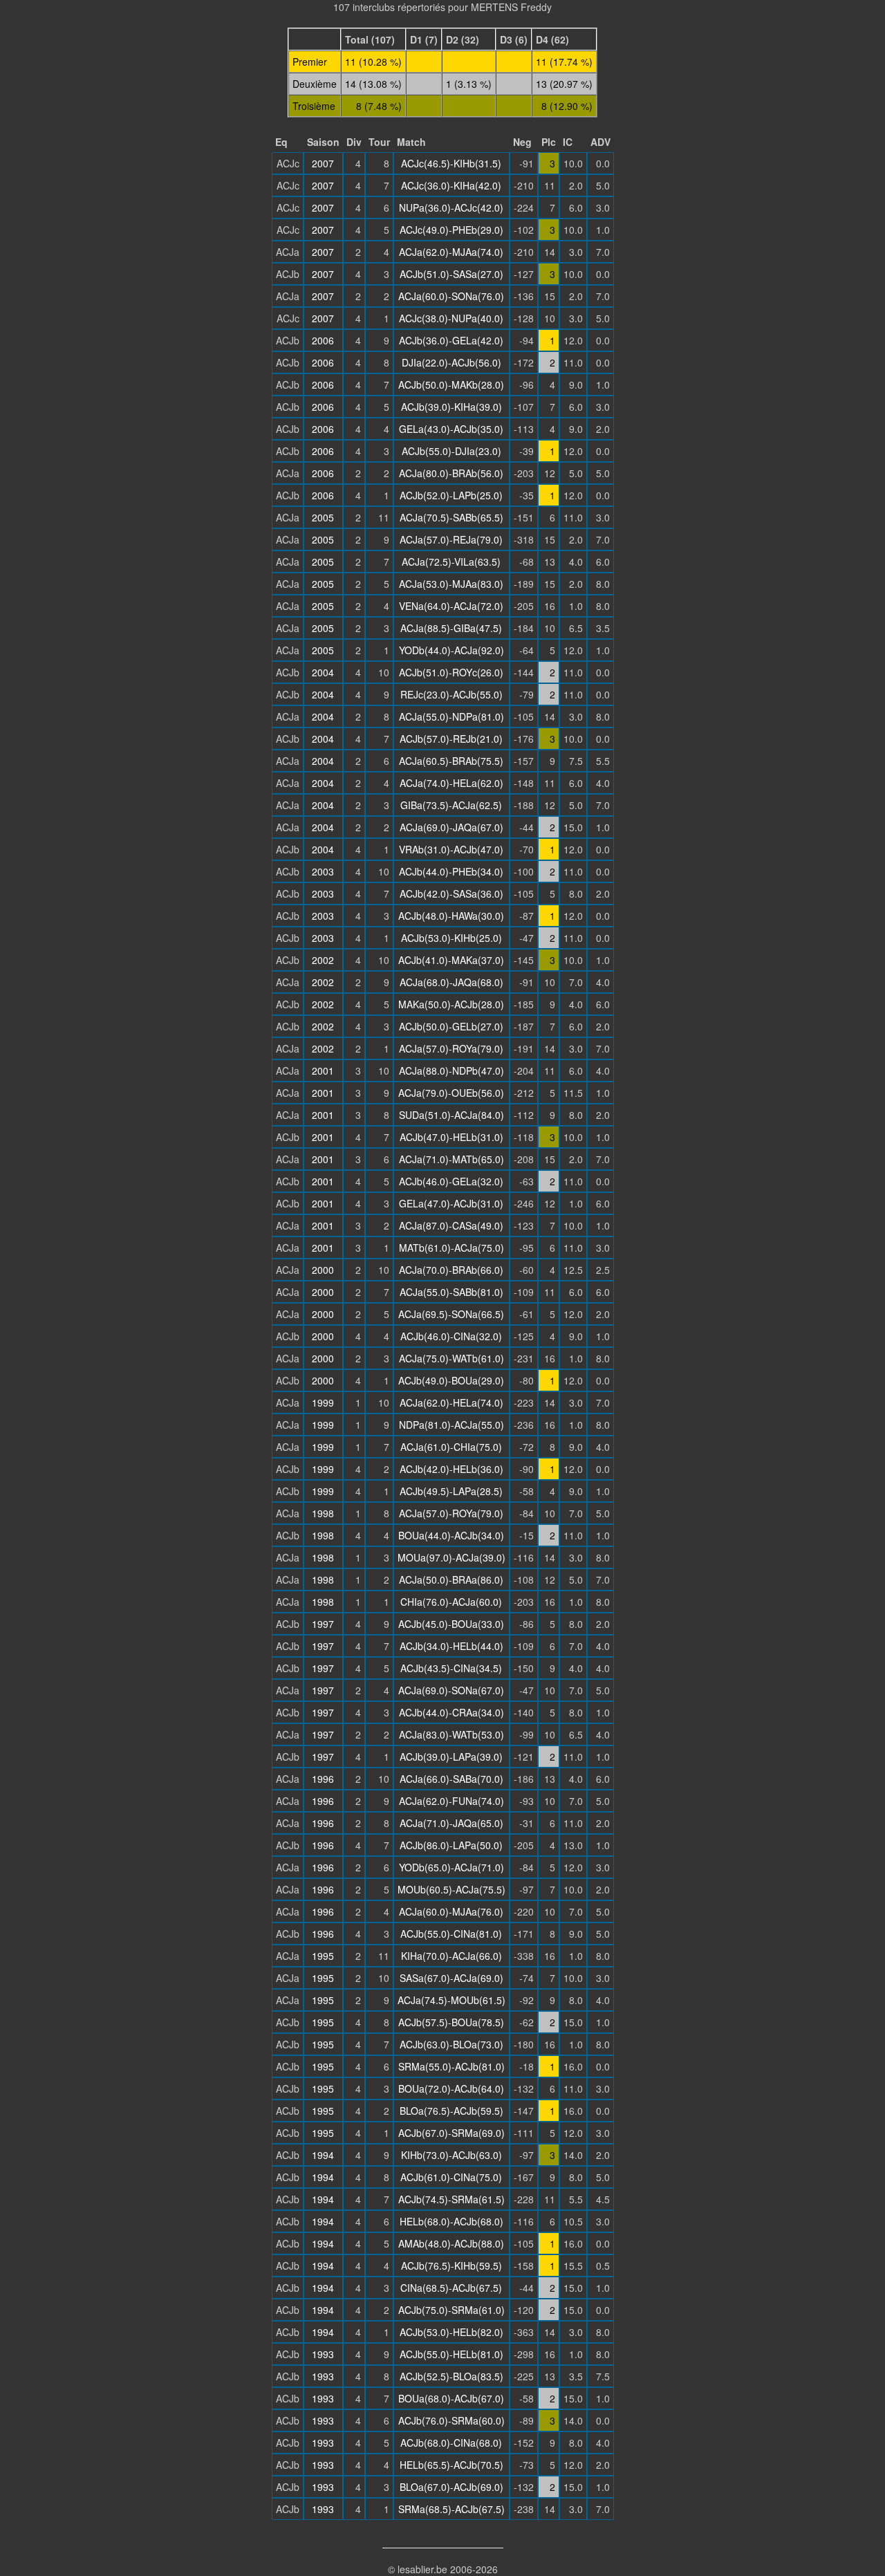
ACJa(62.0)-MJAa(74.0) (451, 252)
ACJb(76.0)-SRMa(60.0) (451, 2420)
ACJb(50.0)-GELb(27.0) (451, 1026)
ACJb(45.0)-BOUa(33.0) (451, 1624)
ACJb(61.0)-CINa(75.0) (451, 2177)
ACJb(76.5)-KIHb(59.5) (451, 2265)
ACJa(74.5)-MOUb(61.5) (451, 2000)
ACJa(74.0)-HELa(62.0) (451, 783)
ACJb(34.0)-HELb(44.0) (451, 1646)
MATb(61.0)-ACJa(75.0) (451, 1248)
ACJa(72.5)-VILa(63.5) (451, 562)
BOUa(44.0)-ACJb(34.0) (451, 1535)
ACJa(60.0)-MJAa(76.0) (451, 1911)
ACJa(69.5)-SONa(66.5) (451, 1314)
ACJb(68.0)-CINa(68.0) (451, 2443)
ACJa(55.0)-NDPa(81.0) (451, 716)
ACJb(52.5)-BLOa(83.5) (451, 2376)
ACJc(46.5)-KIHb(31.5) (451, 163)
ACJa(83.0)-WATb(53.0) (451, 1734)
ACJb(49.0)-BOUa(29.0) (451, 1380)
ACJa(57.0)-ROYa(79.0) (451, 1048)
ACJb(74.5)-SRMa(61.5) (451, 2199)
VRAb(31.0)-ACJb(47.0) (451, 849)
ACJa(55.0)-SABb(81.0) (451, 1292)
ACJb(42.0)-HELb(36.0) (451, 1469)
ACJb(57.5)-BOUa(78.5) (451, 2022)
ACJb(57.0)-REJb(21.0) (451, 739)
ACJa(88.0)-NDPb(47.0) (451, 1071)
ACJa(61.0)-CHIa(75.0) (451, 1447)
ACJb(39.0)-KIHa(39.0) (451, 407)
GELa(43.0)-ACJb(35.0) (451, 429)
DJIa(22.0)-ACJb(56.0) (451, 362)
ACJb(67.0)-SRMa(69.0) (451, 2133)
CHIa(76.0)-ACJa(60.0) (451, 1602)
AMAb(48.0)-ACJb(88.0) (451, 2243)
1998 (323, 1513)
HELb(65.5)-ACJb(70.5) (451, 2465)
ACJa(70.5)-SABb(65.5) (451, 517)
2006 (323, 340)
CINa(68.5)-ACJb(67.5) (451, 2288)
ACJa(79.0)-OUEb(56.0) (451, 1093)
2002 (323, 960)
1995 (323, 1956)
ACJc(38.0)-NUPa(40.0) (451, 318)
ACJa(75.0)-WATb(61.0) (451, 1358)
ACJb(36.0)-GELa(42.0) (451, 340)
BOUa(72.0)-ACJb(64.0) (451, 2088)
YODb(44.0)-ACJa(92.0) (451, 650)
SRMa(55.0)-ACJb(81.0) (451, 2066)
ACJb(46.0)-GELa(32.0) (451, 1181)
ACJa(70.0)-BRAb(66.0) (451, 1270)
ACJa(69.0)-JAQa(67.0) (451, 827)
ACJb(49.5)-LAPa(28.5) (451, 1491)
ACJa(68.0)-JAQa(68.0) (451, 982)
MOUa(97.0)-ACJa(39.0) (451, 1557)
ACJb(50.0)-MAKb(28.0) (451, 384)
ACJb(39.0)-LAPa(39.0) (451, 1757)
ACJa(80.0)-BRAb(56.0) (451, 473)
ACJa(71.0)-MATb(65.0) (451, 1159)
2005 (323, 517)
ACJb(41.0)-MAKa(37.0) (451, 960)
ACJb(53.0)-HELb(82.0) (451, 2332)
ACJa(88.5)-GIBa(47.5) (451, 628)
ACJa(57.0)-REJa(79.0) (451, 539)
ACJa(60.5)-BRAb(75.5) (451, 761)
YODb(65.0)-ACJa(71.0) (451, 1867)
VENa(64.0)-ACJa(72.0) (451, 606)
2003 (323, 871)
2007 (323, 163)
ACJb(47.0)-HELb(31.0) (451, 1137)
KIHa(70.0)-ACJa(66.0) (451, 1956)
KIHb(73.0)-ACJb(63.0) (451, 2155)
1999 (323, 1402)
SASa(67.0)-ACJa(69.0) (451, 1978)
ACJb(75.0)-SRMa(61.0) (451, 2310)
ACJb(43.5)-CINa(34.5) (451, 1668)
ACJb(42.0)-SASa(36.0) (451, 893)
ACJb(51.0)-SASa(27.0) (451, 274)
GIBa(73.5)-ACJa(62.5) (451, 805)
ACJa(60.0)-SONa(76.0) (451, 296)
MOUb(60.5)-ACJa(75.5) (451, 1889)
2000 (323, 1270)
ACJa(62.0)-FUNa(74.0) (451, 1801)
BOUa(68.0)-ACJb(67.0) (451, 2398)
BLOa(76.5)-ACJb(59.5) (451, 2111)
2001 (323, 1071)
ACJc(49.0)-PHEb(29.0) (451, 230)
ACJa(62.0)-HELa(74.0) (451, 1402)
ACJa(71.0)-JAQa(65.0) (451, 1823)
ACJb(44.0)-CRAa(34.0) (451, 1712)
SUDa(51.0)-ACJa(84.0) (451, 1115)
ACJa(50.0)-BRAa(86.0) (451, 1579)
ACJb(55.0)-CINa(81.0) (451, 1934)
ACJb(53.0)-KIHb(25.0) (451, 938)
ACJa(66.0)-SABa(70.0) (451, 1779)
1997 (323, 1624)
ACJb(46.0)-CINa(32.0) (451, 1336)
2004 (323, 672)
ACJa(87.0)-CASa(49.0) (451, 1225)
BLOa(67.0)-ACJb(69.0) (451, 2487)
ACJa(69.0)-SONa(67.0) (451, 1690)
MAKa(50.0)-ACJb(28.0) (451, 1004)
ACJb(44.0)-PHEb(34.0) (451, 871)
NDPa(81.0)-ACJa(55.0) (451, 1425)
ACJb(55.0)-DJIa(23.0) (451, 451)
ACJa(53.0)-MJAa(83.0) (451, 584)
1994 (323, 2155)
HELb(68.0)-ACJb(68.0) (451, 2221)
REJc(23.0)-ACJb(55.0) (451, 694)
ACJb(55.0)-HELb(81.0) (451, 2354)
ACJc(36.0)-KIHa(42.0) (451, 185)
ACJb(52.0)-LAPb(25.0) (451, 495)
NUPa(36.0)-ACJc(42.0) (451, 207)
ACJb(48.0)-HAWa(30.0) (451, 916)
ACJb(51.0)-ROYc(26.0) (451, 672)
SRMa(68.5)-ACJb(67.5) (451, 2509)
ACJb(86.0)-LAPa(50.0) (451, 1845)
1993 (323, 2354)
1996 (323, 1779)
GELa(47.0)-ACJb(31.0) (451, 1203)
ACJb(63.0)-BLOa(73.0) (451, 2044)
